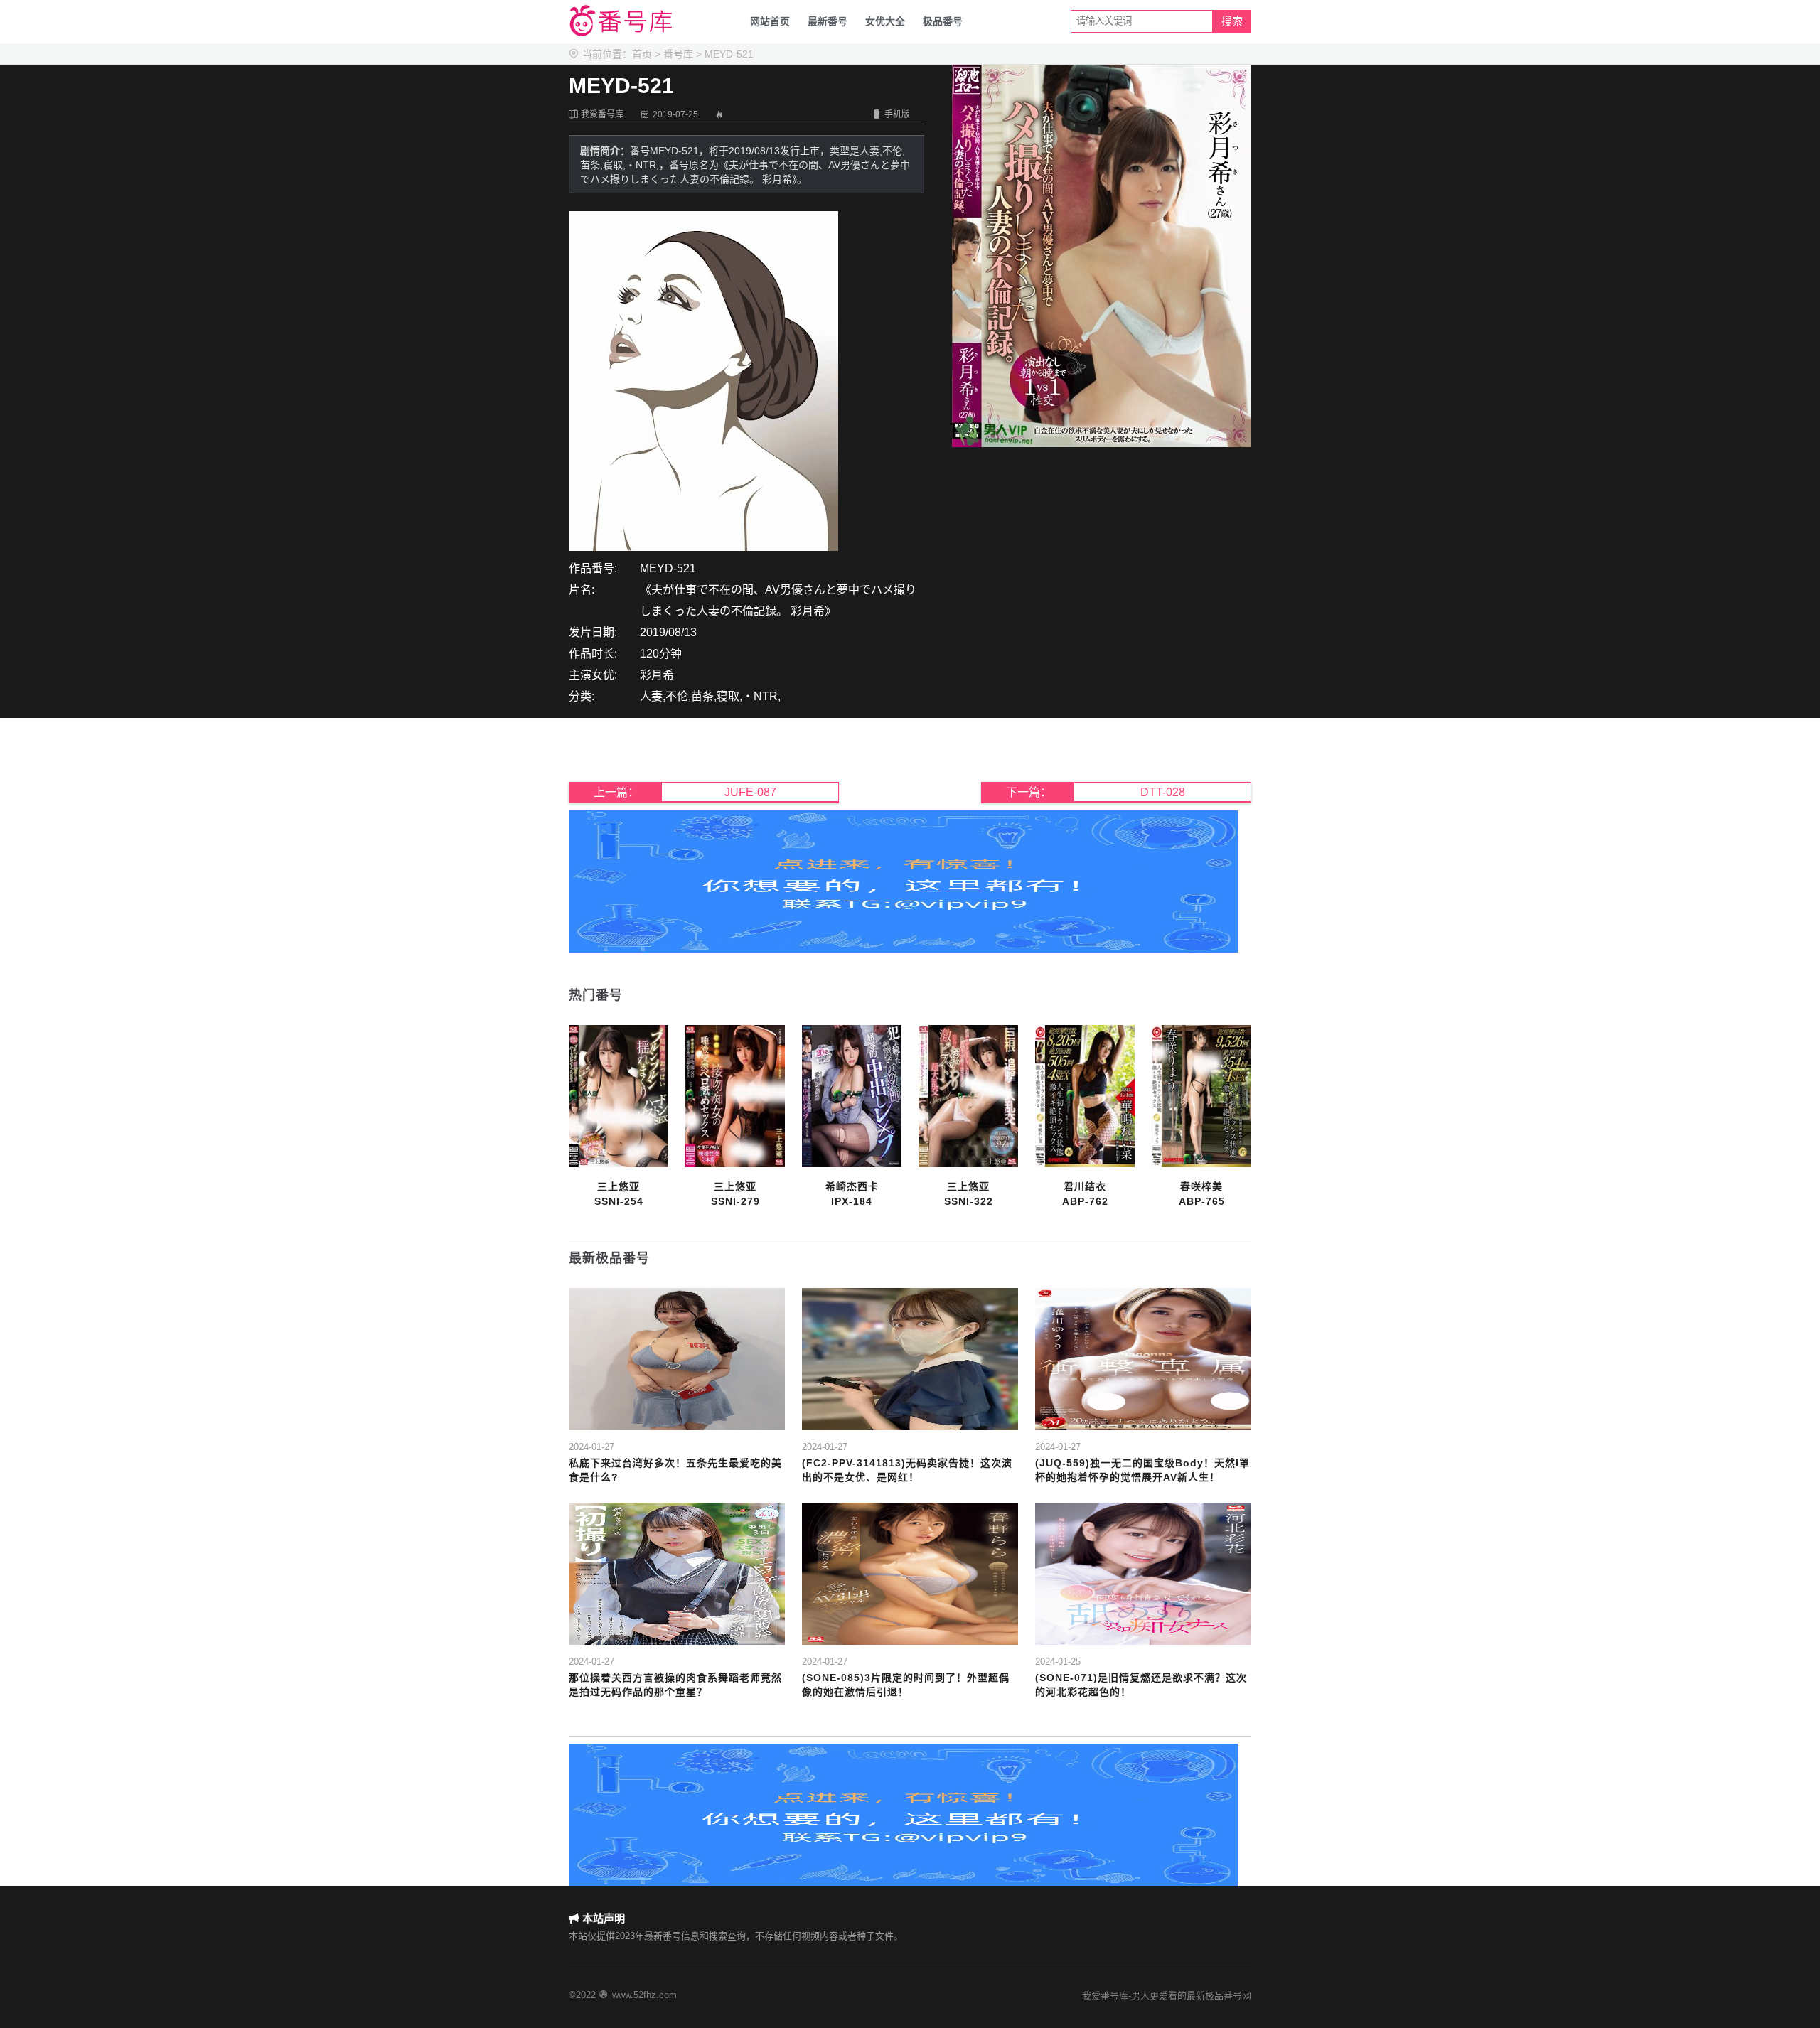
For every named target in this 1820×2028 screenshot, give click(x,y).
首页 (642, 54)
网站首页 (770, 21)
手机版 (891, 114)
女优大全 (885, 21)
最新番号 (828, 21)
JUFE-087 (750, 792)
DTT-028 (1163, 792)
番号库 (678, 54)
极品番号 (943, 21)
